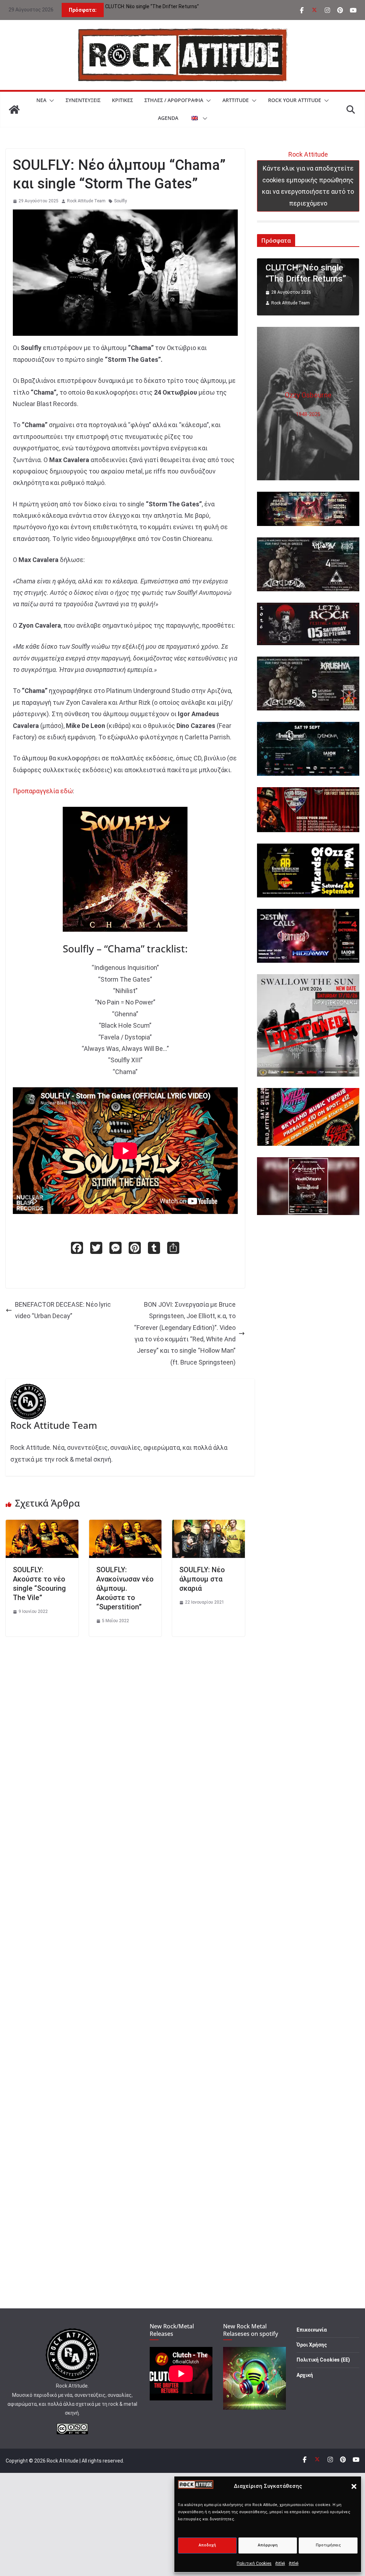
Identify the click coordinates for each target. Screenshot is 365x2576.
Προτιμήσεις (328, 2545)
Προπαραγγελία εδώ (43, 791)
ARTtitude (236, 100)
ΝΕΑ (41, 100)
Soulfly (120, 201)
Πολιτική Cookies (254, 2564)
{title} (280, 2564)
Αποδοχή (207, 2545)
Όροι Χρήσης (312, 2345)
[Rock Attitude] (14, 110)
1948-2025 (308, 414)
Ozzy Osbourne (308, 395)
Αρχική (305, 2375)
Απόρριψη (268, 2545)
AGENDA (168, 118)
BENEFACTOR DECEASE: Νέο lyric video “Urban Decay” (63, 1310)
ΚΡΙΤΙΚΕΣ (122, 100)
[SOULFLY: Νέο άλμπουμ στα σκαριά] (209, 1525)
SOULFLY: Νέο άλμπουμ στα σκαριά (202, 1579)
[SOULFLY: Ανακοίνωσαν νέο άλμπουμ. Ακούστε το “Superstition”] (125, 1525)
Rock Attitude (308, 154)
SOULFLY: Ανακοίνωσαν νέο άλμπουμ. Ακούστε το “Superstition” (125, 1588)
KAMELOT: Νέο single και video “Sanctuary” (154, 6)
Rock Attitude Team (86, 201)
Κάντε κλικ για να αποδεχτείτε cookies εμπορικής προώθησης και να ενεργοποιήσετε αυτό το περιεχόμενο (308, 186)
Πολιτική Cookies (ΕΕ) (323, 2360)
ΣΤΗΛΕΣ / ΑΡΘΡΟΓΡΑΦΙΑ (174, 100)
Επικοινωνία (312, 2330)
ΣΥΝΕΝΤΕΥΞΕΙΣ (83, 100)
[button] (354, 2486)
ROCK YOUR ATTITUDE (295, 100)
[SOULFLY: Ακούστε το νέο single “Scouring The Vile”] (42, 1525)
